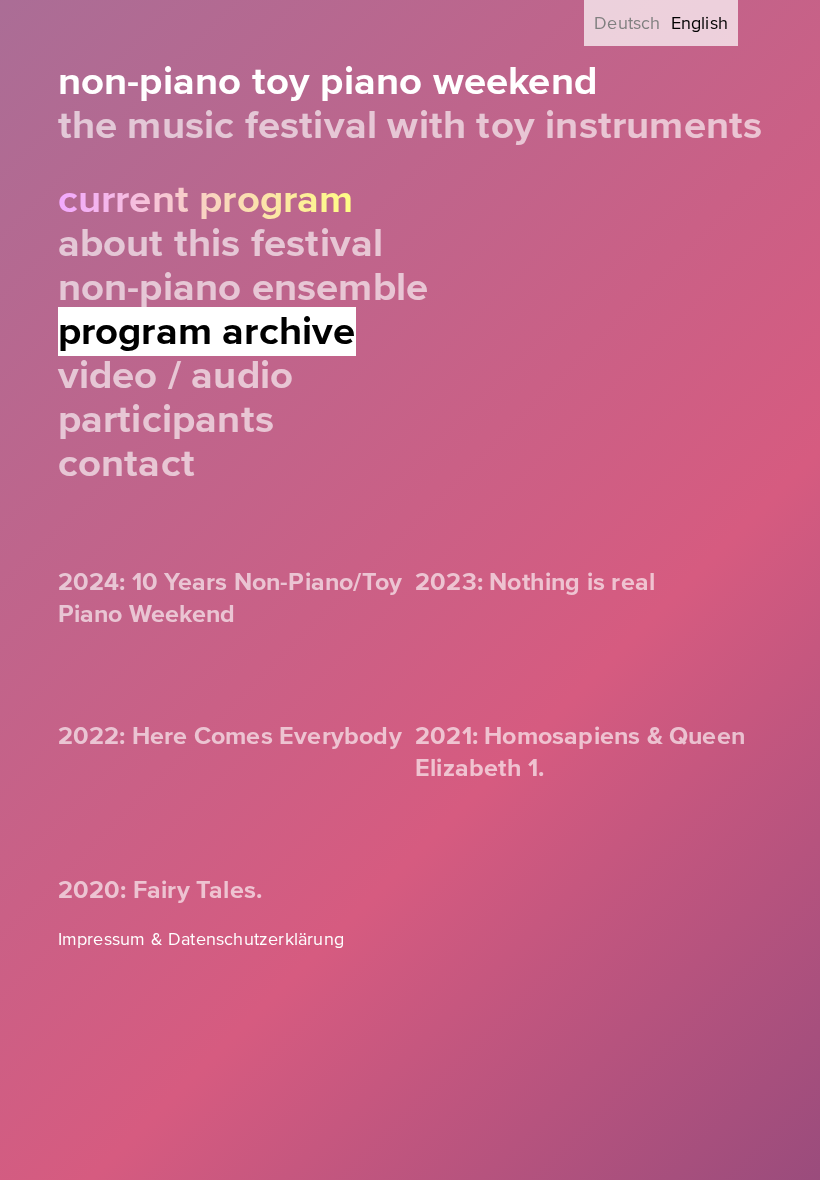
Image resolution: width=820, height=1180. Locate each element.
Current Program (206, 199)
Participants (166, 419)
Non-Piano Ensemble (243, 287)
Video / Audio (176, 375)
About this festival (221, 243)
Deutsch (627, 23)
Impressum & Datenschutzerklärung (201, 939)
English (699, 23)
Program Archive (207, 331)
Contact (126, 463)
